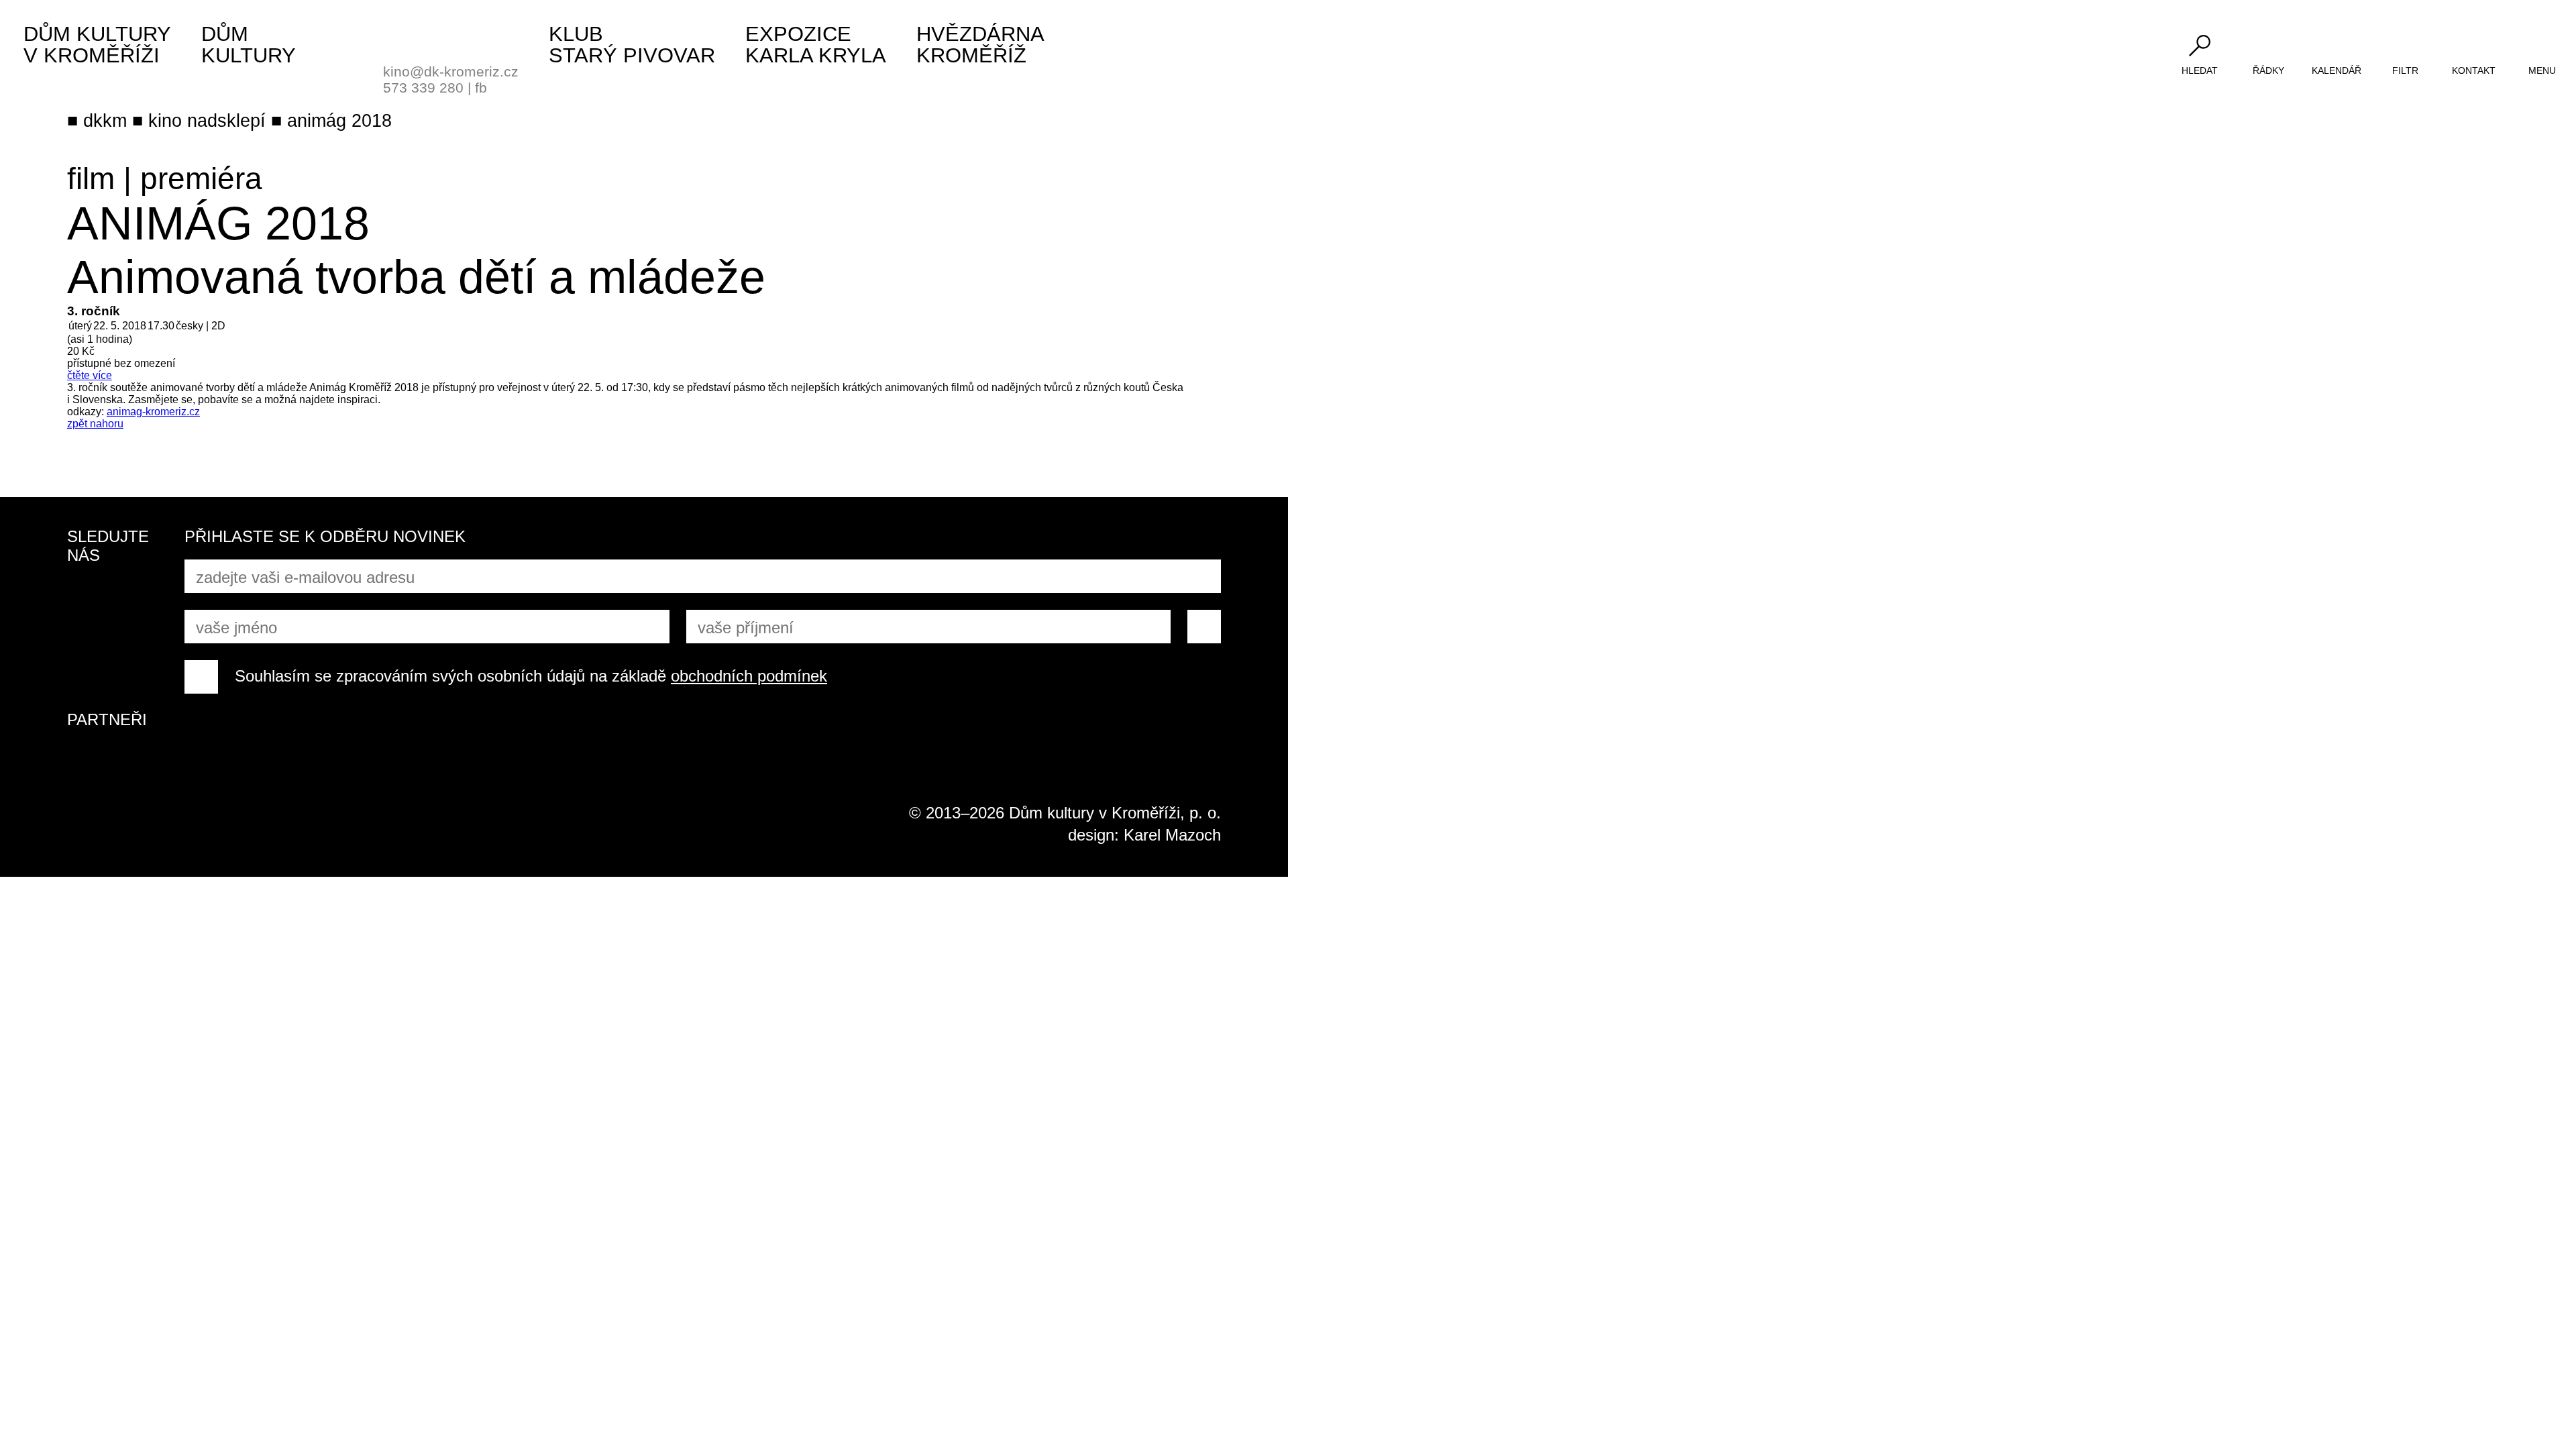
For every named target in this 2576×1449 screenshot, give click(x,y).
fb (481, 88)
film (91, 178)
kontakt (2474, 70)
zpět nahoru (95, 424)
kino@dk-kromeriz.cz (451, 71)
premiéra (201, 178)
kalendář (2337, 70)
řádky (2268, 70)
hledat (2200, 70)
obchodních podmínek (749, 676)
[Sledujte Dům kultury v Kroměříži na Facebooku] (84, 595)
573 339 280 (423, 88)
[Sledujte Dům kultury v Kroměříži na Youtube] (134, 595)
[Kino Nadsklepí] (400, 39)
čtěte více (90, 375)
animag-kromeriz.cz (153, 412)
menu (2542, 70)
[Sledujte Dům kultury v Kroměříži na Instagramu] (84, 645)
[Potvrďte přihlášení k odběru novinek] (1204, 627)
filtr (2405, 70)
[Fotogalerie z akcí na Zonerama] (134, 645)
